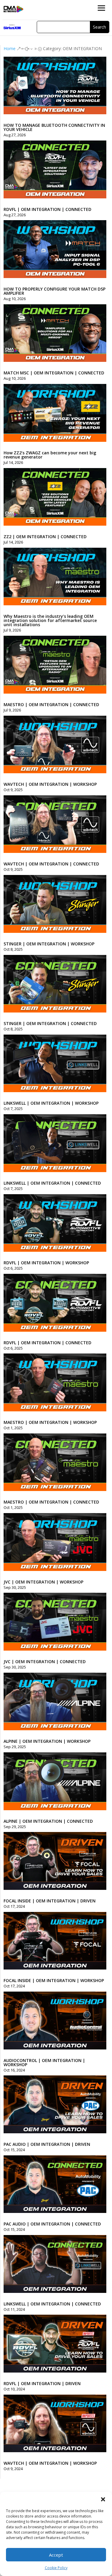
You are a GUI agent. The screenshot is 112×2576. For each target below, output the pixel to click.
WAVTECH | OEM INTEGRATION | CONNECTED (51, 864)
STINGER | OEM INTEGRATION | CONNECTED (50, 1023)
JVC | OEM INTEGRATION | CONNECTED (45, 1661)
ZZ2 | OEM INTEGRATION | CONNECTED (45, 537)
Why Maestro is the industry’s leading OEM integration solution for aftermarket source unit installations (50, 620)
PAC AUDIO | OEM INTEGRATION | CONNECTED (52, 2224)
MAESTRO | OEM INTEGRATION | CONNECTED (51, 704)
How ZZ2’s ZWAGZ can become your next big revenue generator (50, 455)
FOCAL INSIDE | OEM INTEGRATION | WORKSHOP (54, 1980)
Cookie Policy (56, 2568)
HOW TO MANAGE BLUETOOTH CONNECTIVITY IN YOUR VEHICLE (54, 127)
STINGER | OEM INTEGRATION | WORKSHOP (49, 944)
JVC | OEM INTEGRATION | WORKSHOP (43, 1582)
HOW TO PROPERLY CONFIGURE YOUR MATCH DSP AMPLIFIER (55, 291)
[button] (103, 2499)
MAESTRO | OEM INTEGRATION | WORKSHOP (50, 1422)
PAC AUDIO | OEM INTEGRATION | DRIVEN (47, 2144)
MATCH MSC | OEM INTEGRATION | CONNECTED (54, 373)
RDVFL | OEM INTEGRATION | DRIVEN (42, 2383)
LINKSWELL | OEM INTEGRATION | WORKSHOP (51, 1103)
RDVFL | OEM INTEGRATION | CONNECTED (47, 209)
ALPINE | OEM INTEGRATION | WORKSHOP (47, 1741)
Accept (56, 2555)
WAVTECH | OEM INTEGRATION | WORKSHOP (50, 784)
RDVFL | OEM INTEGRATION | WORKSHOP (46, 1263)
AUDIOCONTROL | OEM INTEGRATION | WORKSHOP (44, 2062)
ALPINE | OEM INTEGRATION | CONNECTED (48, 1821)
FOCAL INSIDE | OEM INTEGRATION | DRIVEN (50, 1901)
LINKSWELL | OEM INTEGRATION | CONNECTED (52, 1183)
